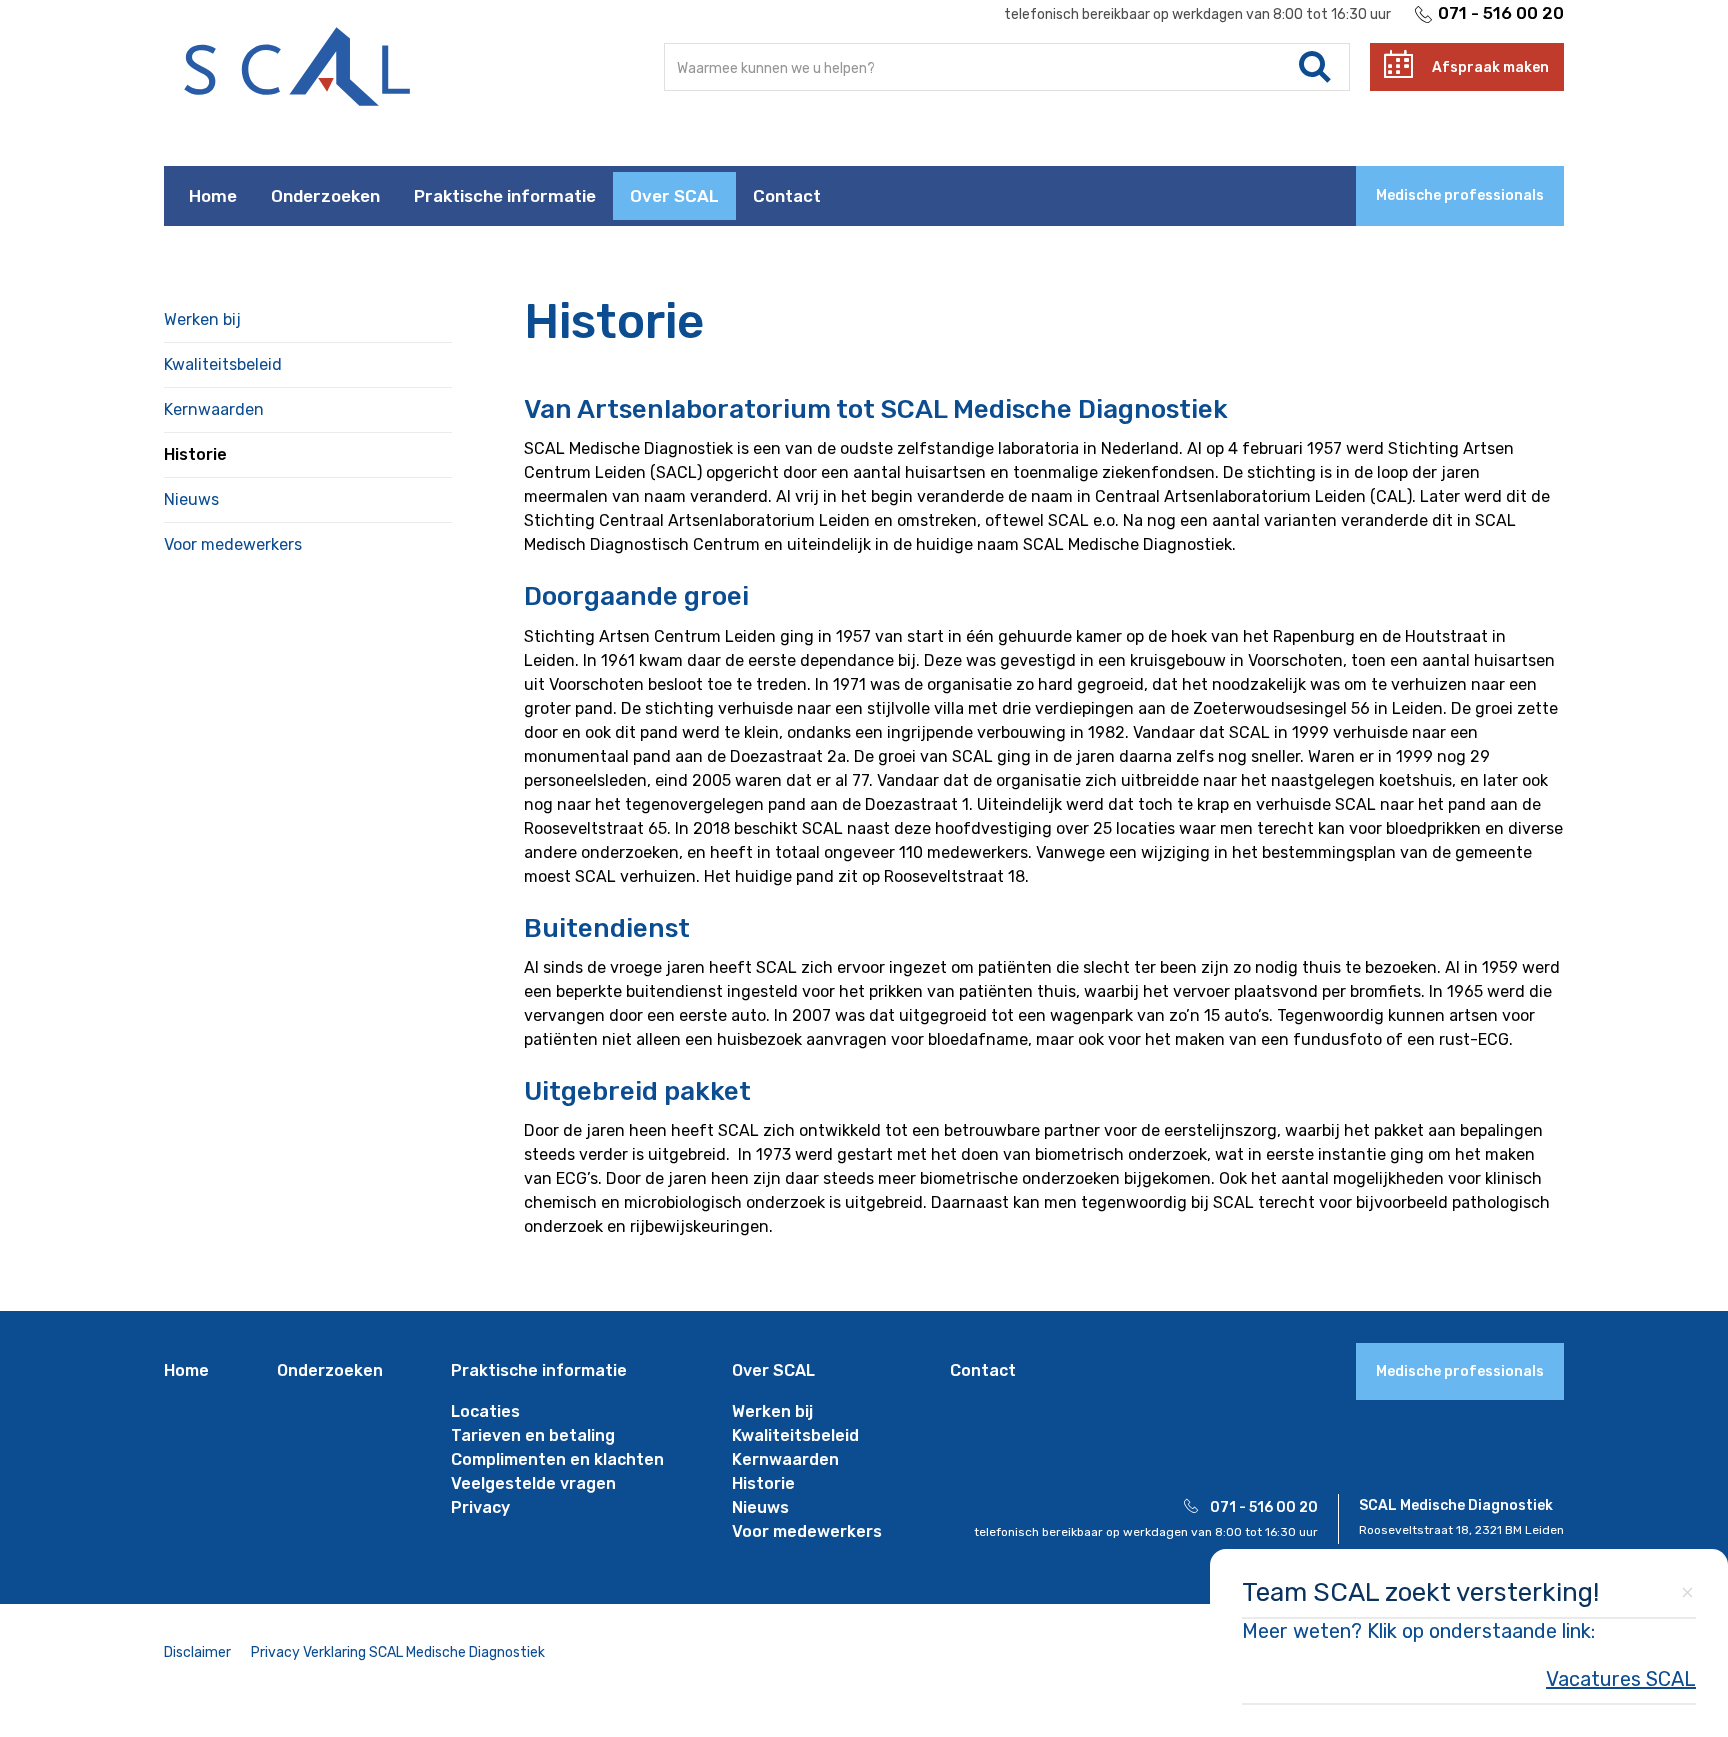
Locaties (485, 1411)
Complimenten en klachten (557, 1459)
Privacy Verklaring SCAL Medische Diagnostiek (398, 1652)
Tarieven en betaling (533, 1435)
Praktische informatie (505, 196)
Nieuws (191, 499)
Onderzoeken (325, 196)
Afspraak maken (1490, 67)
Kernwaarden (214, 409)
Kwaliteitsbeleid (223, 364)
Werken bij (202, 319)
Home (213, 196)
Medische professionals (1460, 195)
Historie (195, 454)
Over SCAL (674, 196)
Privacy (480, 1507)
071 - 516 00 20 (1501, 13)
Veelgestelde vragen (533, 1483)
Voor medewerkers (233, 544)
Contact (787, 196)
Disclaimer (197, 1652)
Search (1315, 67)
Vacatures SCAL (1621, 1679)
